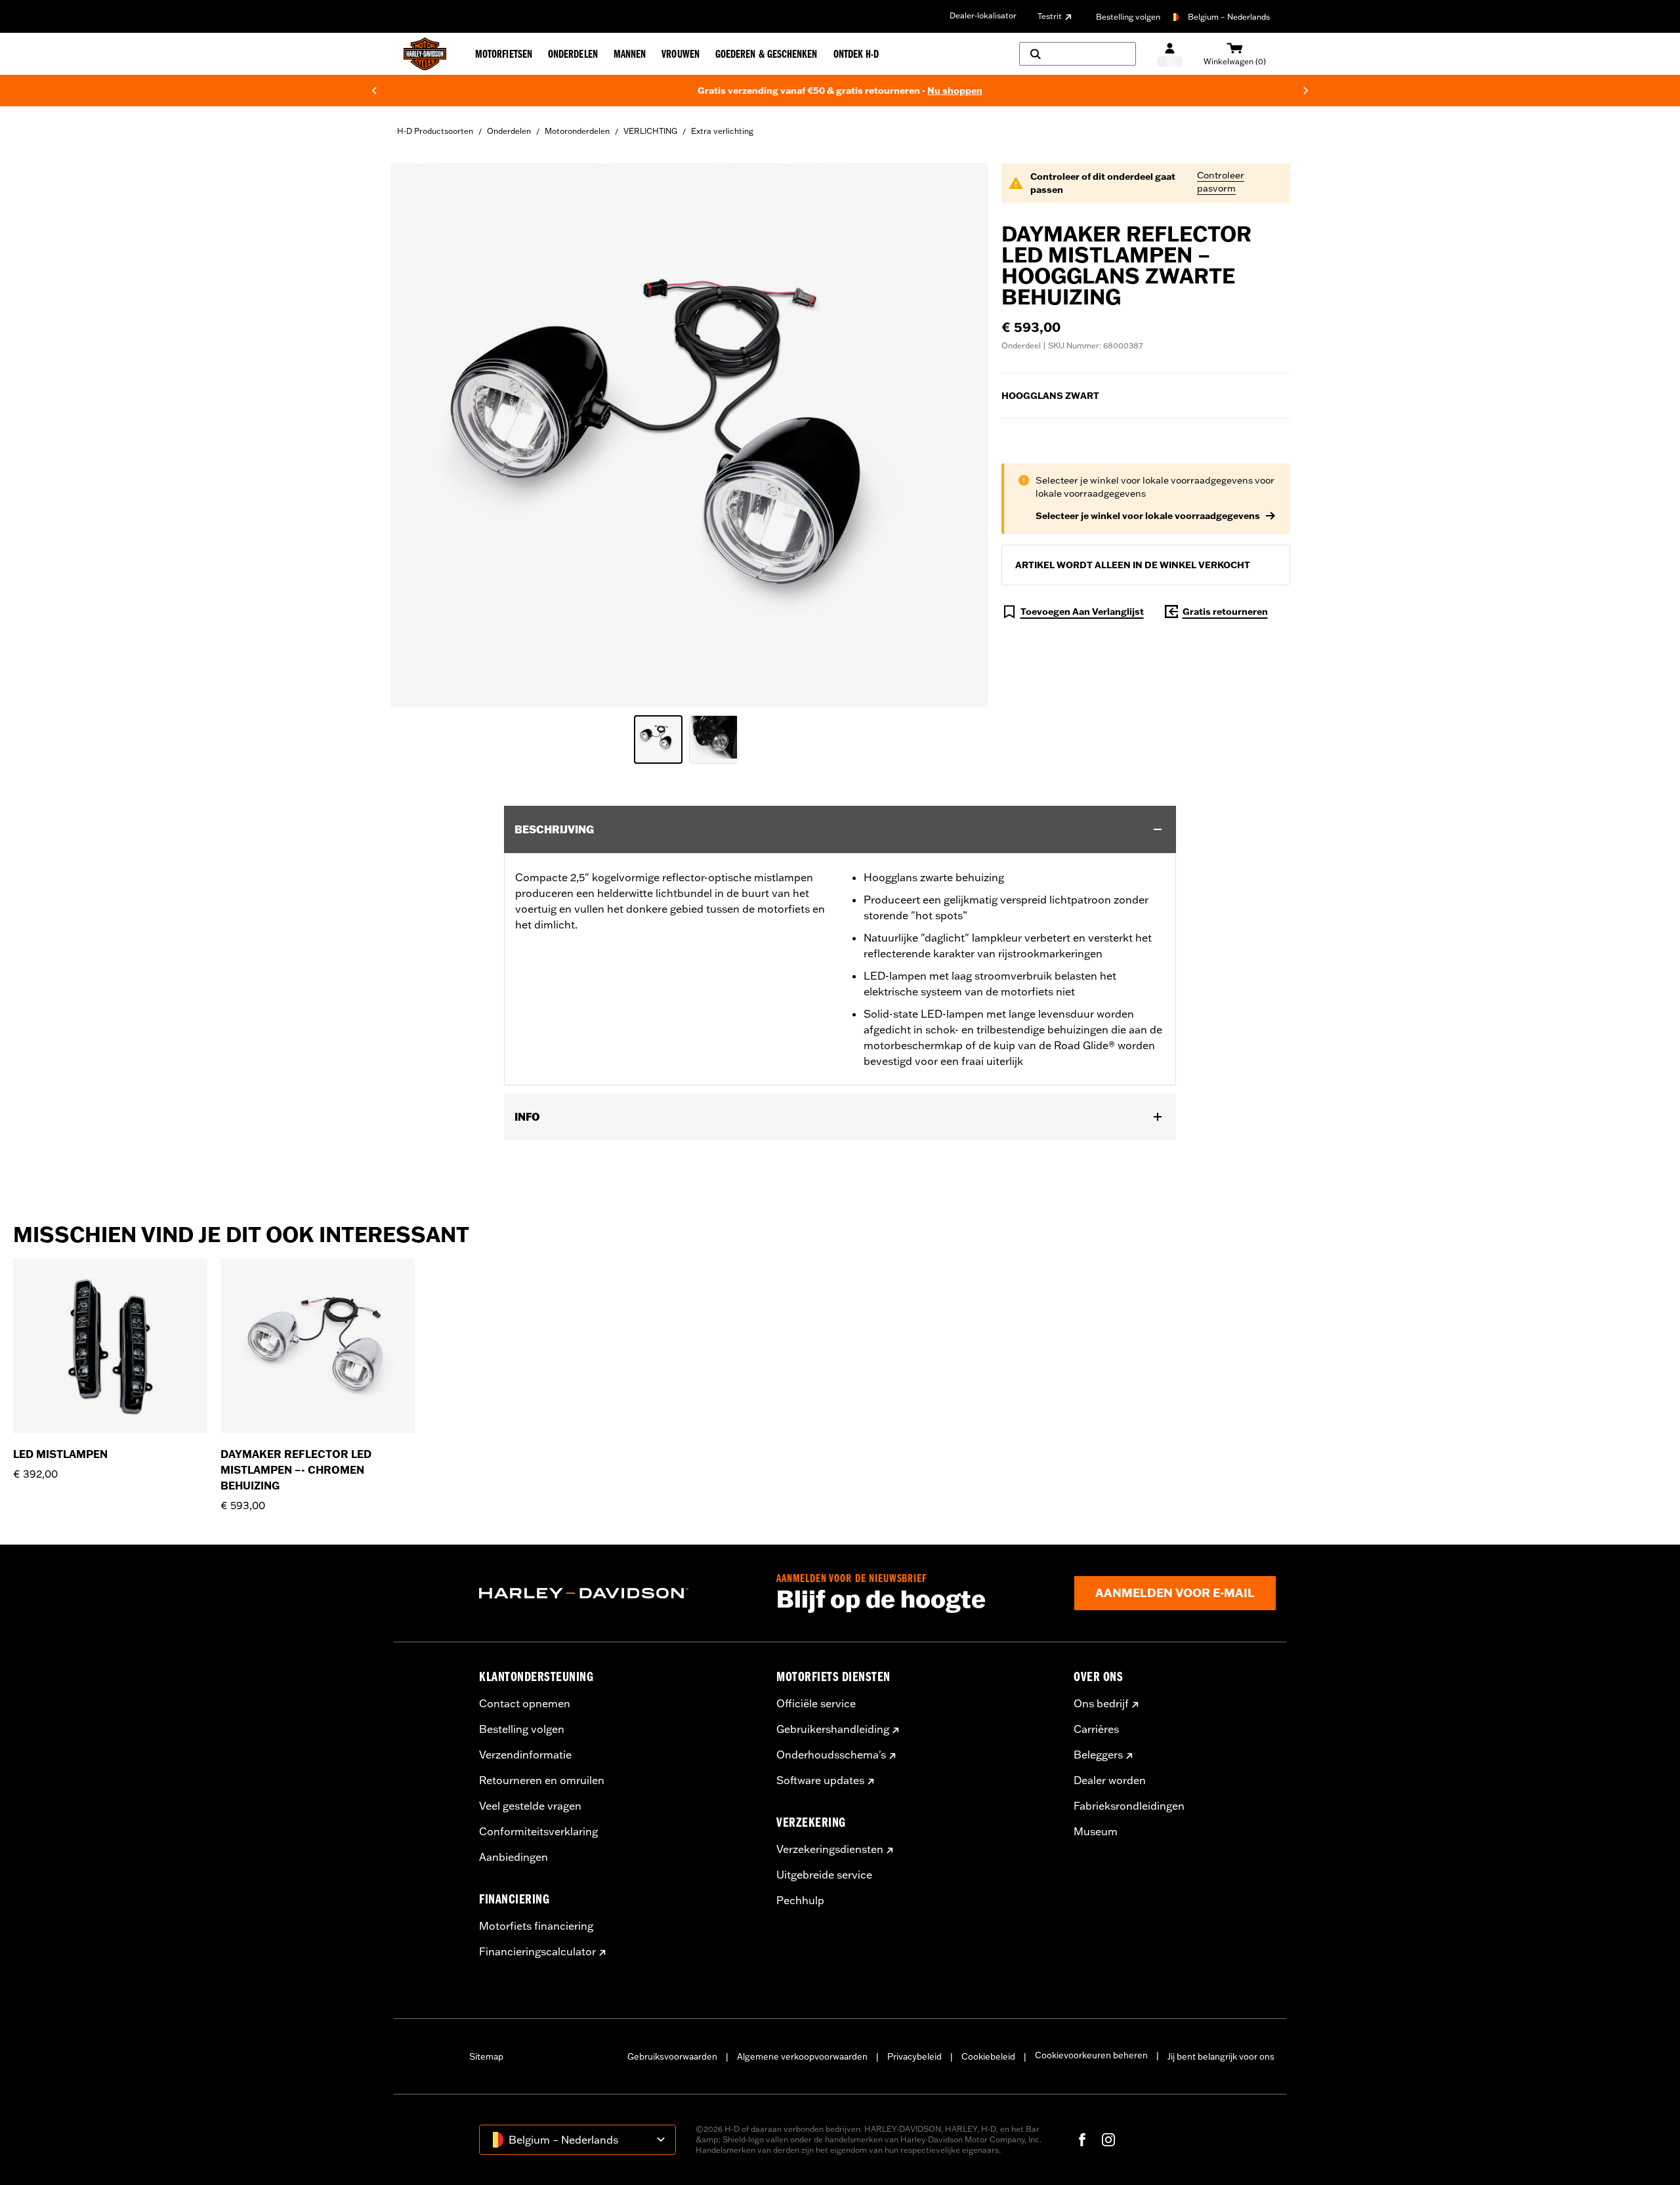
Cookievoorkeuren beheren (1091, 2055)
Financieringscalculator (537, 1951)
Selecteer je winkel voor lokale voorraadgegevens (1148, 516)
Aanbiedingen (514, 1857)
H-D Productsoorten (435, 131)
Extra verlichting (722, 131)
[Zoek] (1078, 54)
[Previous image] (417, 435)
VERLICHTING (650, 131)
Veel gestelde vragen (530, 1806)
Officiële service (816, 1703)
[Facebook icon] (1082, 2140)
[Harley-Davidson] (618, 1593)
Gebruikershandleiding (833, 1729)
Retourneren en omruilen (542, 1780)
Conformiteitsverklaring (538, 1831)
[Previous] (374, 91)
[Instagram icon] (1108, 2140)
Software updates (820, 1780)
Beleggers (1098, 1755)
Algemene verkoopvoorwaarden (802, 2056)
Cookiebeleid (988, 2056)
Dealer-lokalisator (983, 15)
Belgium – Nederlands (1229, 17)
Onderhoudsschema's (831, 1755)
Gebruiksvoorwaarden (672, 2056)
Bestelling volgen (1128, 17)
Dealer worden (1110, 1780)
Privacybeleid (914, 2056)
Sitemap (486, 2056)
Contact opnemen (525, 1703)
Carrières (1096, 1729)
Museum (1096, 1831)
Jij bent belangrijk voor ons (1221, 2056)
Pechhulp (800, 1900)
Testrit (1050, 16)
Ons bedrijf (1101, 1703)
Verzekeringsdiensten (830, 1849)
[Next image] (962, 435)
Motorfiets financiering (536, 1926)
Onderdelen (509, 131)
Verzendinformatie (525, 1755)
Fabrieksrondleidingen (1129, 1806)
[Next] (1306, 91)
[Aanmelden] (1170, 54)
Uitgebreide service (824, 1875)
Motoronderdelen (577, 131)
